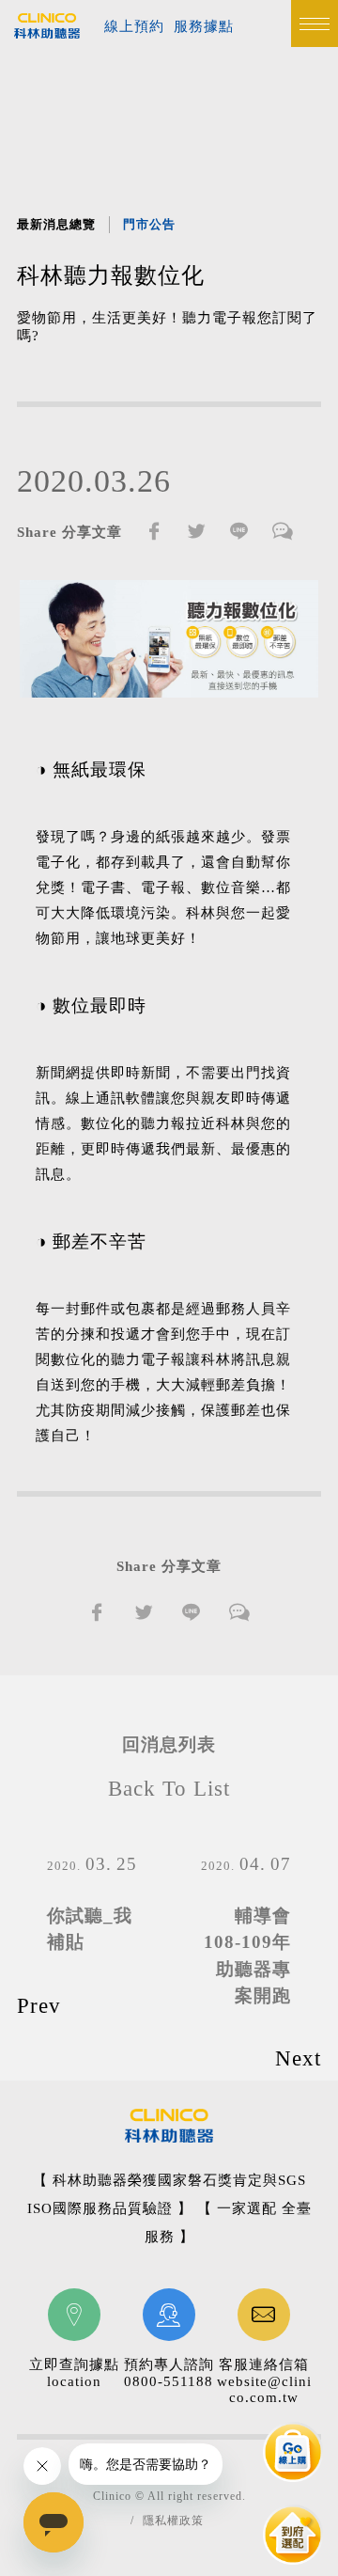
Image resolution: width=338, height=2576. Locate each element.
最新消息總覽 (56, 224)
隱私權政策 (173, 2521)
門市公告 (149, 224)
